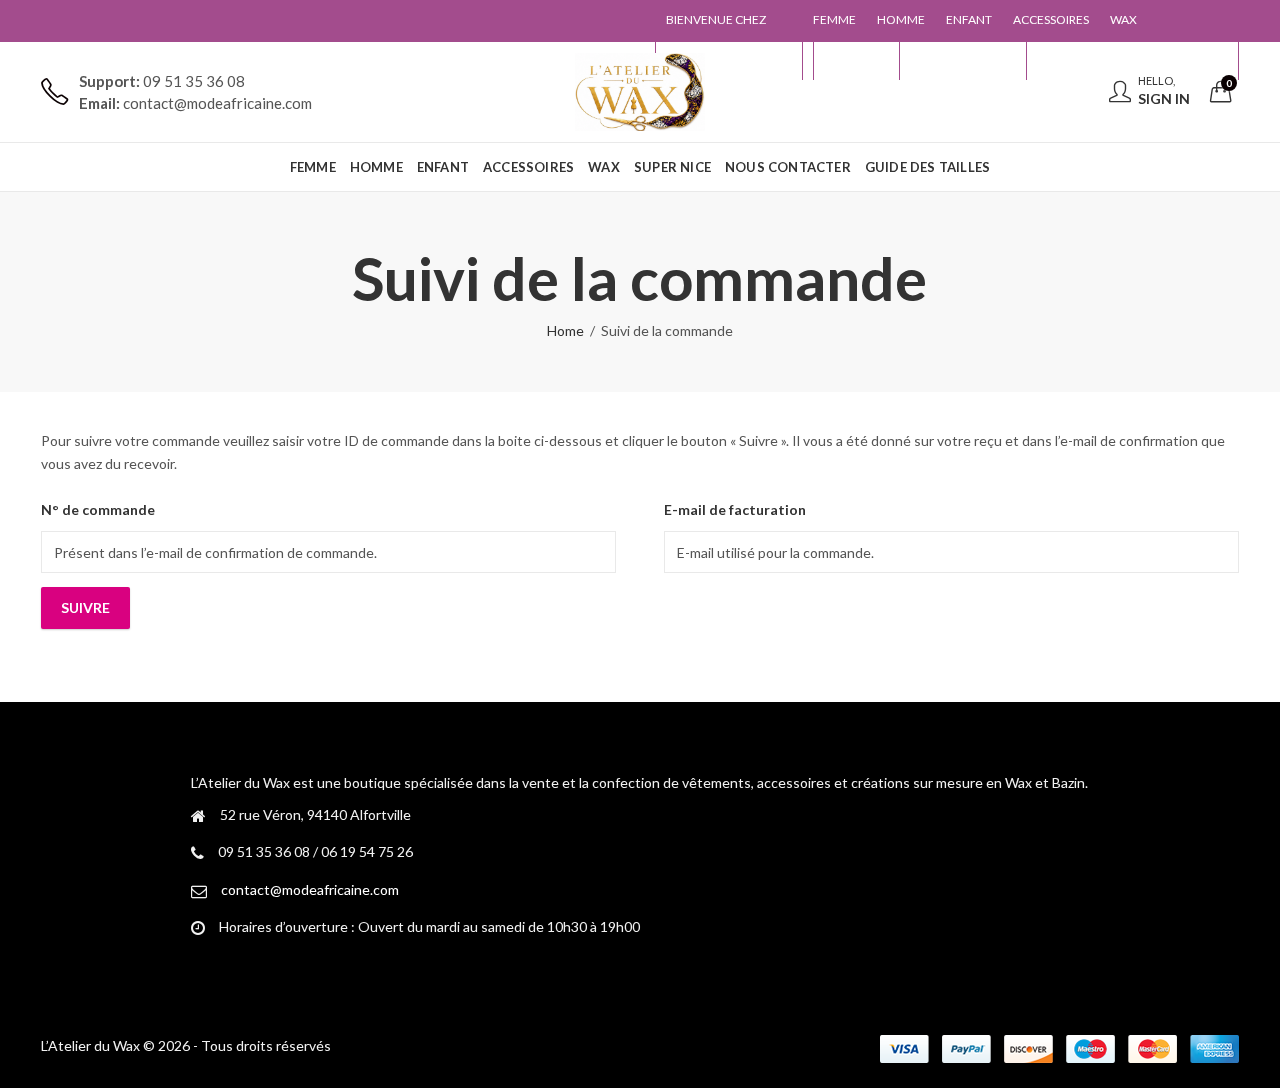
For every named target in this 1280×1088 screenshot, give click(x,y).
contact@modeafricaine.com (310, 889)
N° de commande (98, 509)
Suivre (85, 607)
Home (565, 330)
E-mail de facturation (735, 509)
